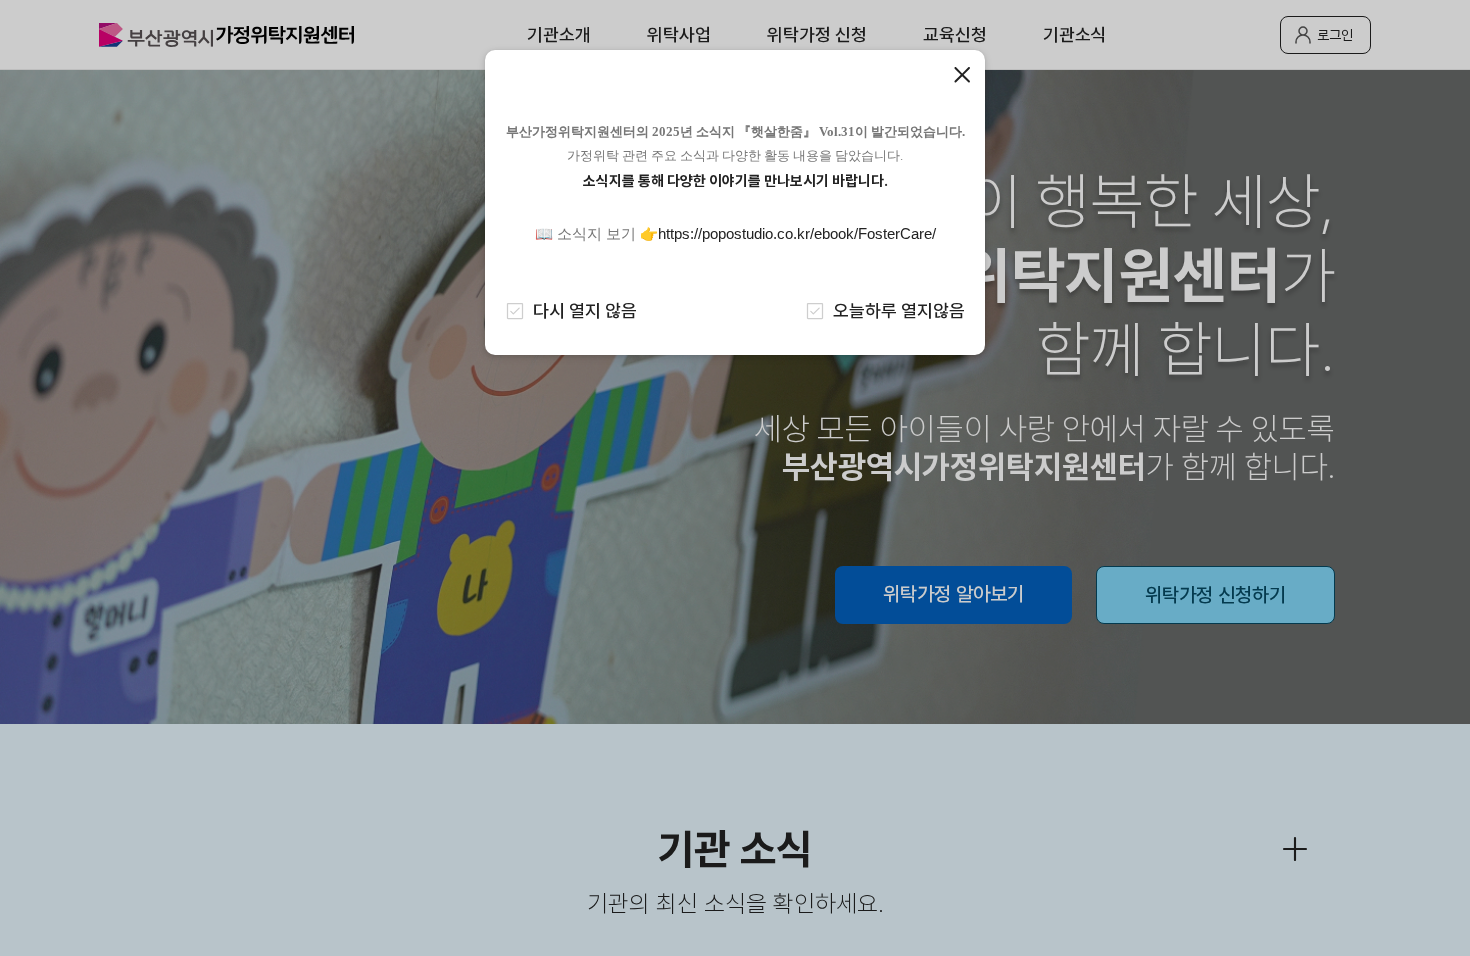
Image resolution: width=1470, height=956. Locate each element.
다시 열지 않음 (585, 310)
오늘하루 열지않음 (899, 310)
